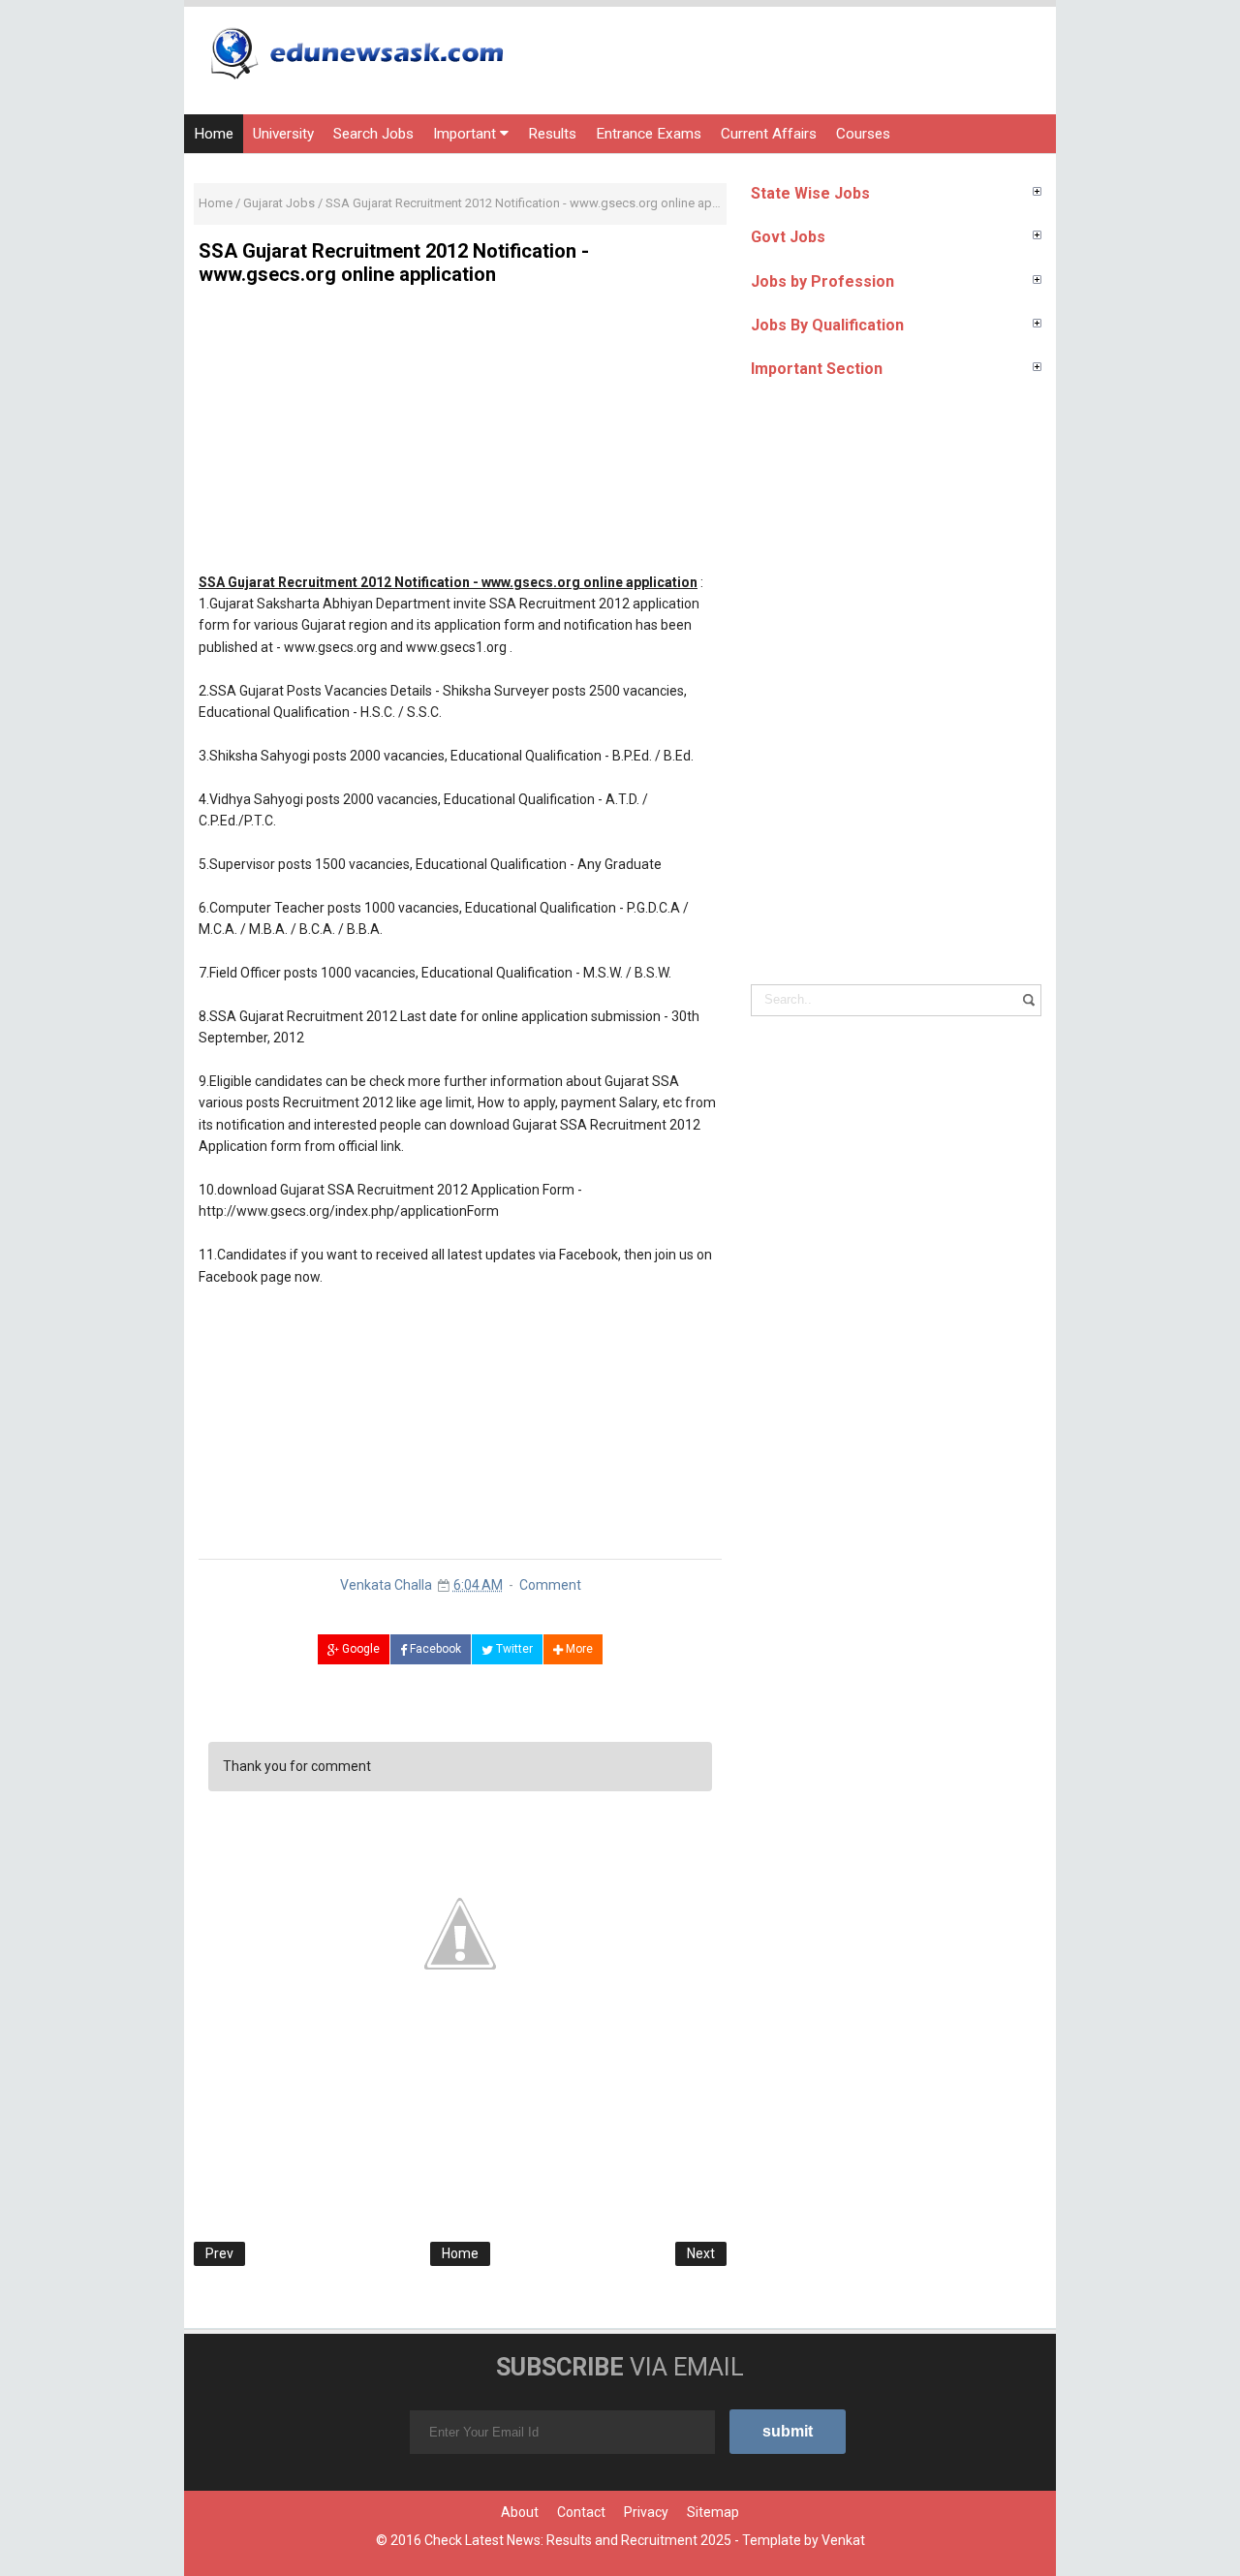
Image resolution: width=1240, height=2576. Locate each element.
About (520, 2512)
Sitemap (713, 2512)
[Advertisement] (460, 436)
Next (701, 2253)
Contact (581, 2512)
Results (552, 134)
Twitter (513, 1649)
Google (359, 1649)
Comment (550, 1585)
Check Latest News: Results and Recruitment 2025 (578, 2540)
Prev (219, 2253)
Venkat (843, 2540)
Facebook (434, 1649)
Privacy (646, 2512)
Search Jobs (373, 134)
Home (214, 134)
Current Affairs (769, 134)
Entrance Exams (649, 134)
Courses (863, 134)
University (283, 134)
